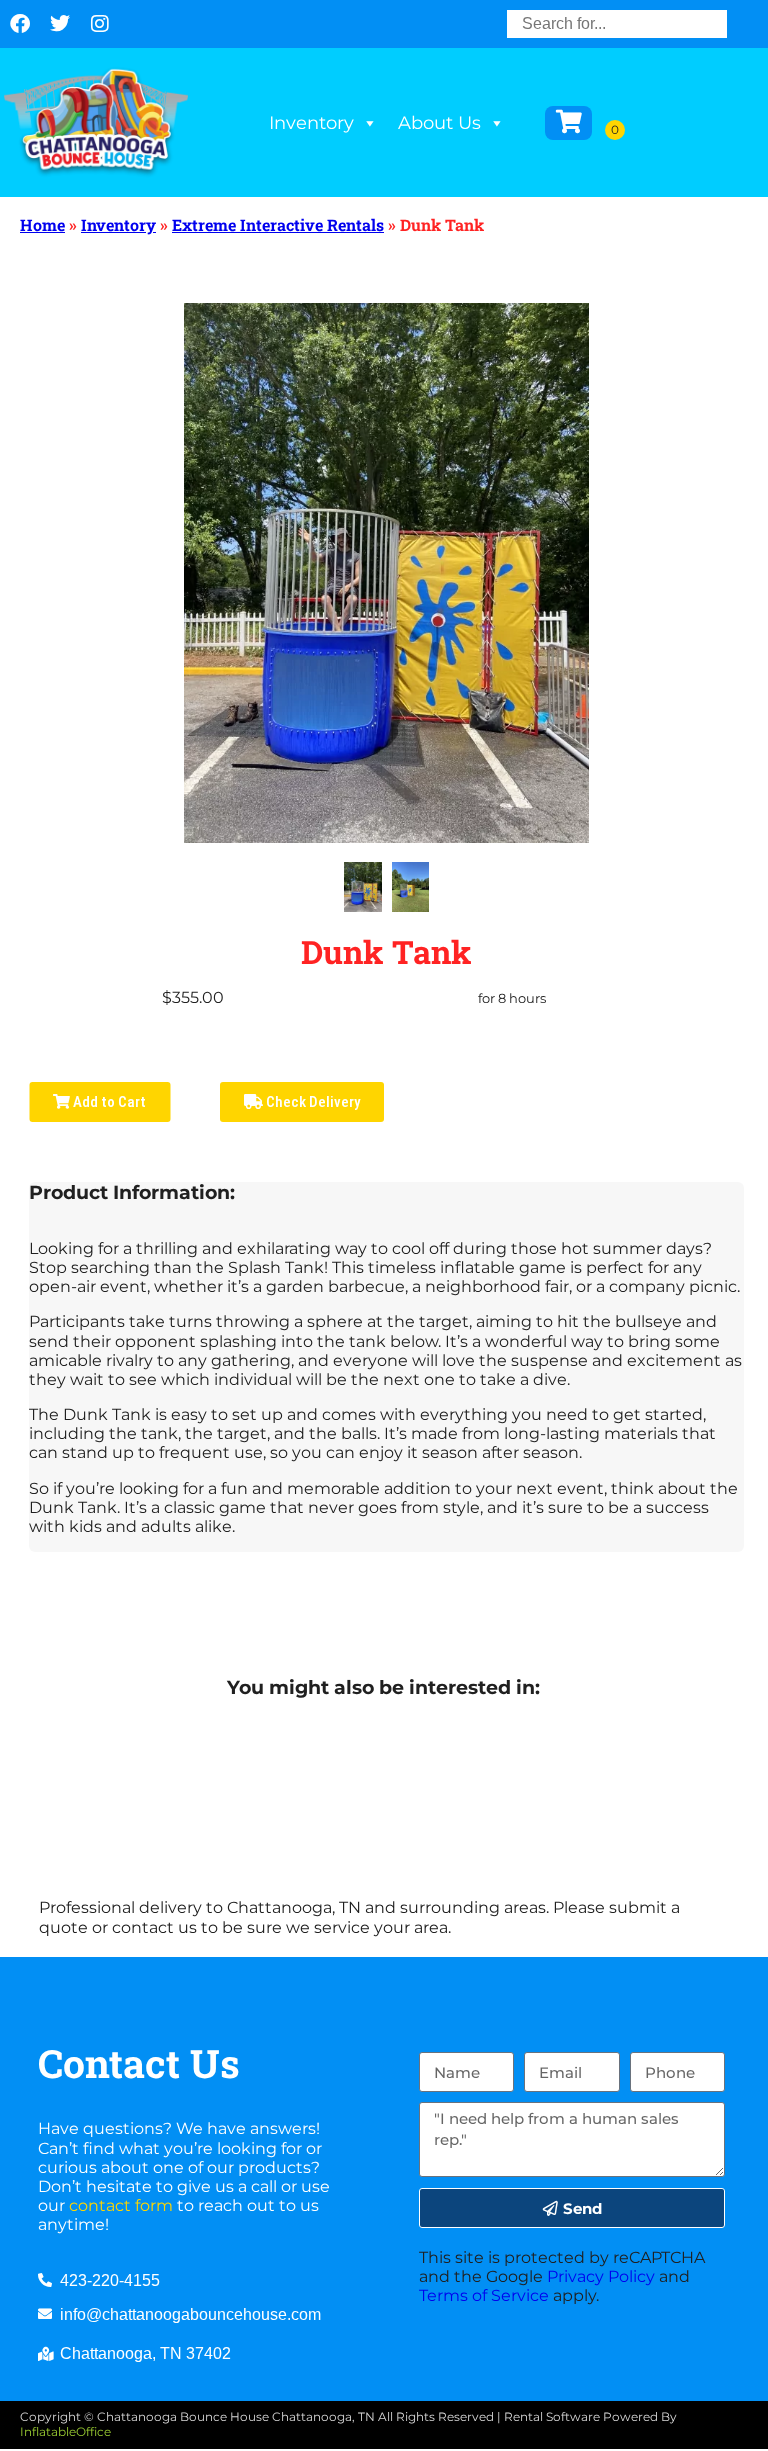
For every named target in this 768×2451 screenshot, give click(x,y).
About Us (439, 123)
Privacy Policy (601, 2276)
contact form (121, 2205)
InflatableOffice (65, 2431)
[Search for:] (617, 23)
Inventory (311, 123)
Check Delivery (311, 1102)
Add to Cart (108, 1102)
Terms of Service (484, 2295)
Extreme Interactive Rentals (278, 224)
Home (42, 224)
